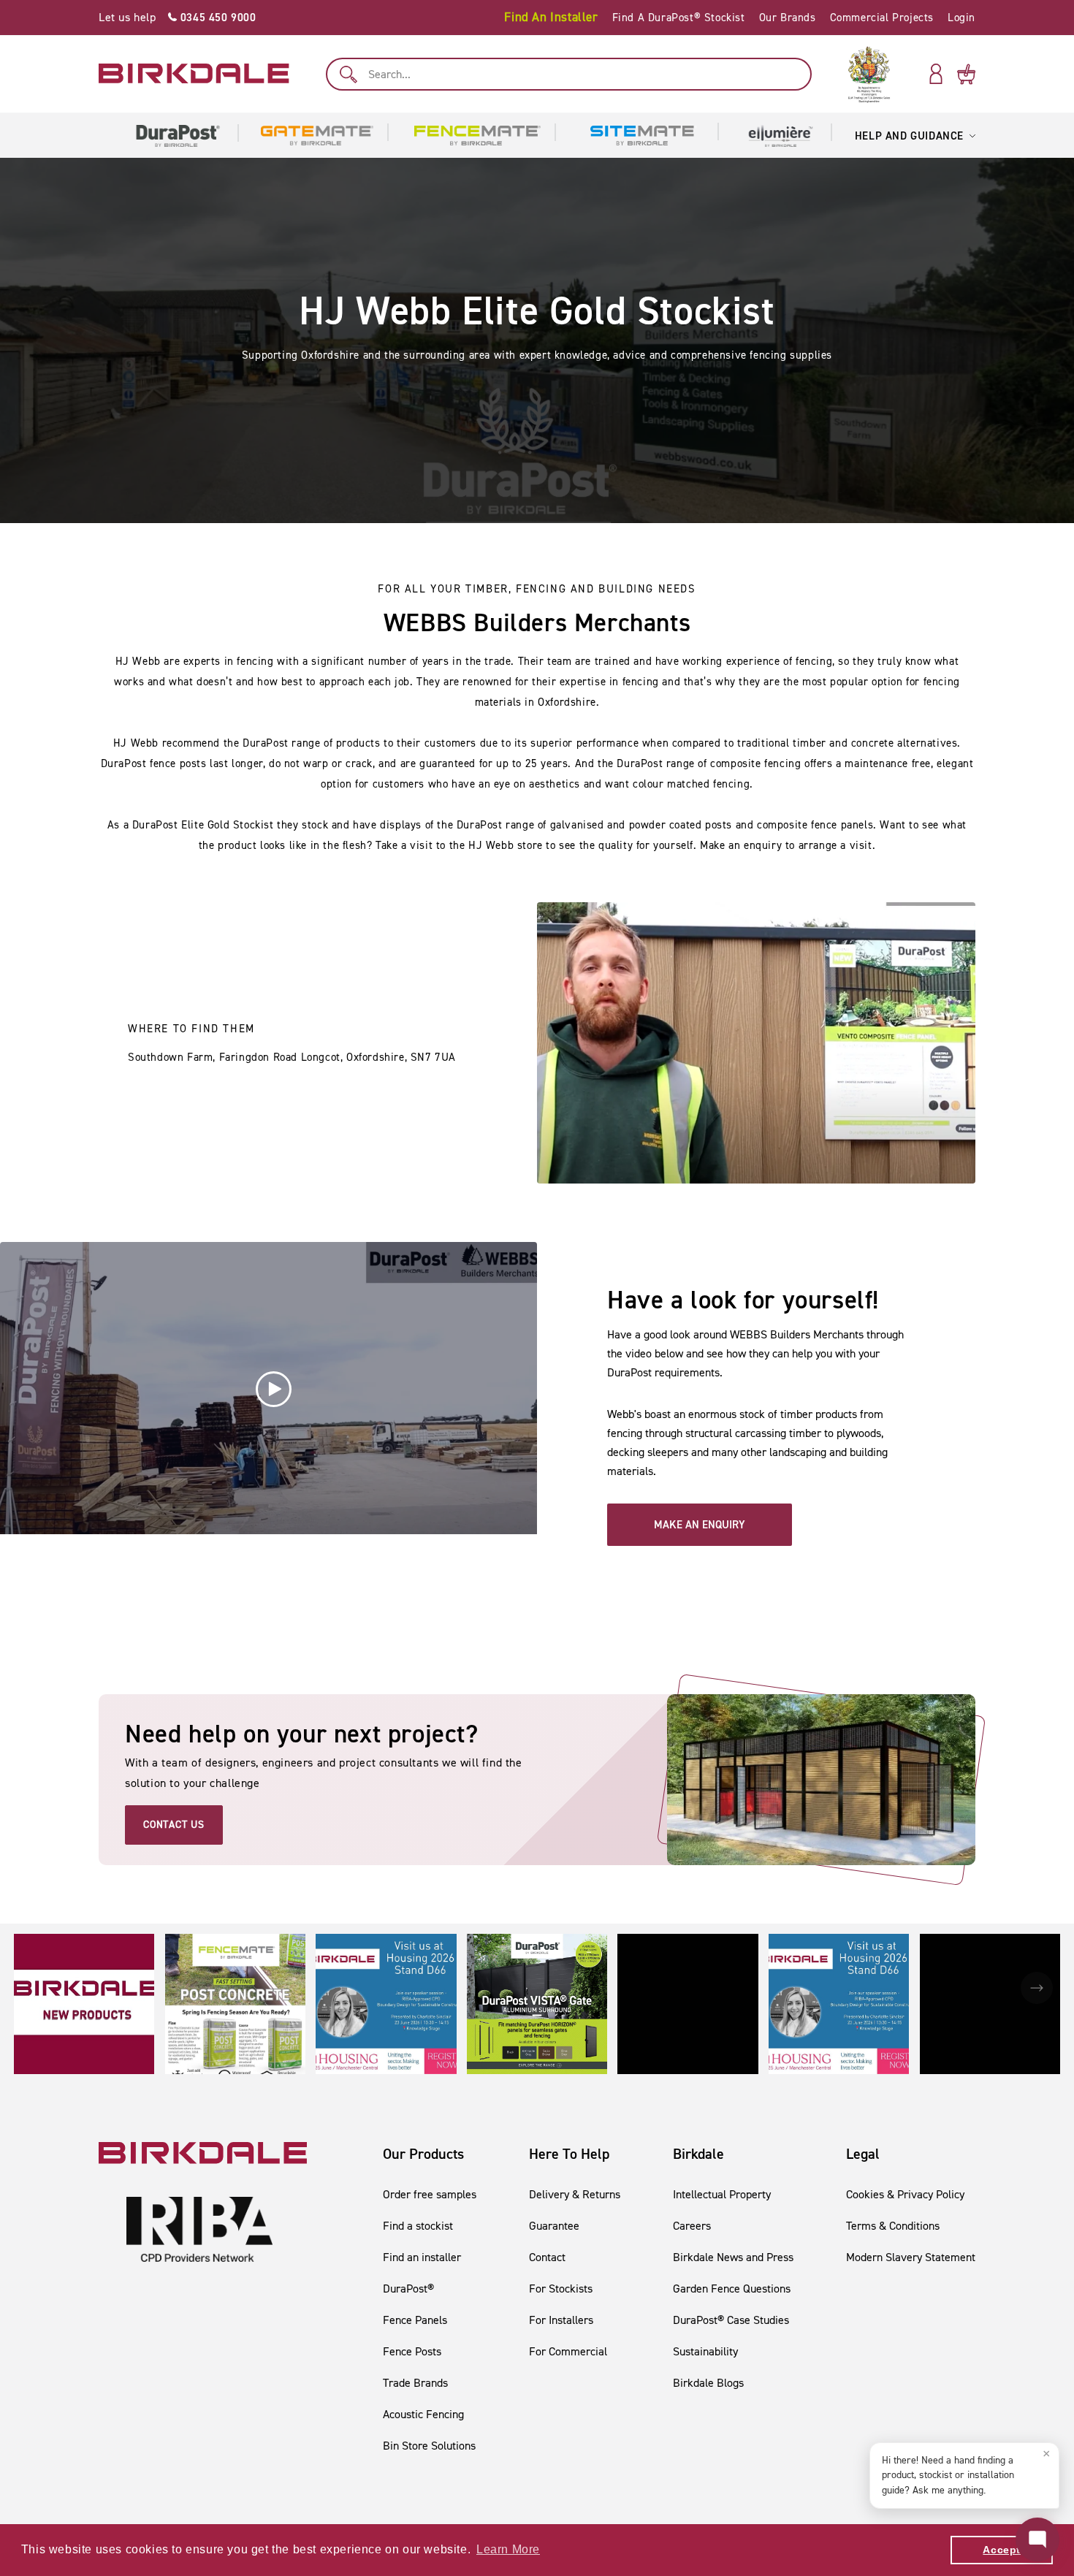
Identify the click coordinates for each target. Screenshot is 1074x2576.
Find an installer (422, 2257)
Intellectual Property (722, 2194)
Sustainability (705, 2351)
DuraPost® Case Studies (731, 2320)
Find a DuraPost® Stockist (679, 18)
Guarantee (554, 2226)
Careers (692, 2226)
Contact (547, 2257)
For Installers (561, 2320)
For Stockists (561, 2289)
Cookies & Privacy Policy (905, 2194)
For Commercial (568, 2351)
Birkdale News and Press (733, 2257)
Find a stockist (418, 2226)
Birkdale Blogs (708, 2383)
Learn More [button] (508, 2549)
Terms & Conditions (893, 2226)
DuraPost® (408, 2289)
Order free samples (430, 2194)
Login (961, 18)
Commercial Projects (882, 18)
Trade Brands (415, 2383)
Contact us (174, 1825)
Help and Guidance (909, 136)
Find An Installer (551, 17)
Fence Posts (412, 2351)
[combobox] (569, 74)
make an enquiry (700, 1525)
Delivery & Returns (575, 2194)
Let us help (178, 17)
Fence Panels (415, 2320)
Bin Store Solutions (429, 2446)
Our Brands (788, 18)
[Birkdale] (194, 74)
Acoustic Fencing (423, 2414)
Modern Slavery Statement (911, 2257)
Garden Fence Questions (732, 2289)
